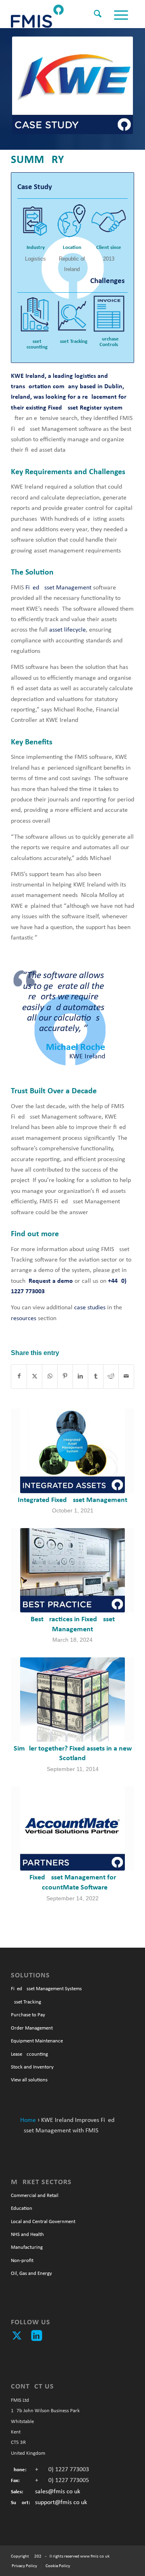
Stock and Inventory (32, 2067)
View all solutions (29, 2080)
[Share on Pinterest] (65, 1376)
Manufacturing (27, 2247)
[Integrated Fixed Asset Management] (72, 1451)
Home (28, 2120)
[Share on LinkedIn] (80, 1376)
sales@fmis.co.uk (58, 2492)
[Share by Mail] (126, 1376)
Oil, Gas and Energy (31, 2273)
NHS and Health (27, 2235)
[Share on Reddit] (111, 1376)
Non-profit (22, 2261)
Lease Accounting (29, 2054)
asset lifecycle (67, 630)
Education (22, 2208)
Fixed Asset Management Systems (46, 1989)
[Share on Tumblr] (96, 1376)
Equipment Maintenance (37, 2041)
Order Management (32, 2028)
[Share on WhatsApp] (50, 1376)
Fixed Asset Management (58, 588)
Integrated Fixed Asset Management (72, 1500)
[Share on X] (34, 1376)
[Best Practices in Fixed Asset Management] (72, 1570)
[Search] (96, 16)
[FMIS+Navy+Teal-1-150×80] (60, 14)
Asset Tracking (26, 2002)
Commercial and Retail (35, 2196)
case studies (90, 1308)
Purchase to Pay (28, 2015)
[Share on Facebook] (19, 1376)
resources (24, 1319)
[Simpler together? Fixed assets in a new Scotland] (72, 1700)
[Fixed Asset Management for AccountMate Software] (72, 1828)
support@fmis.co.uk (61, 2503)
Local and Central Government (43, 2222)
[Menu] (120, 16)
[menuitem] (96, 10)
